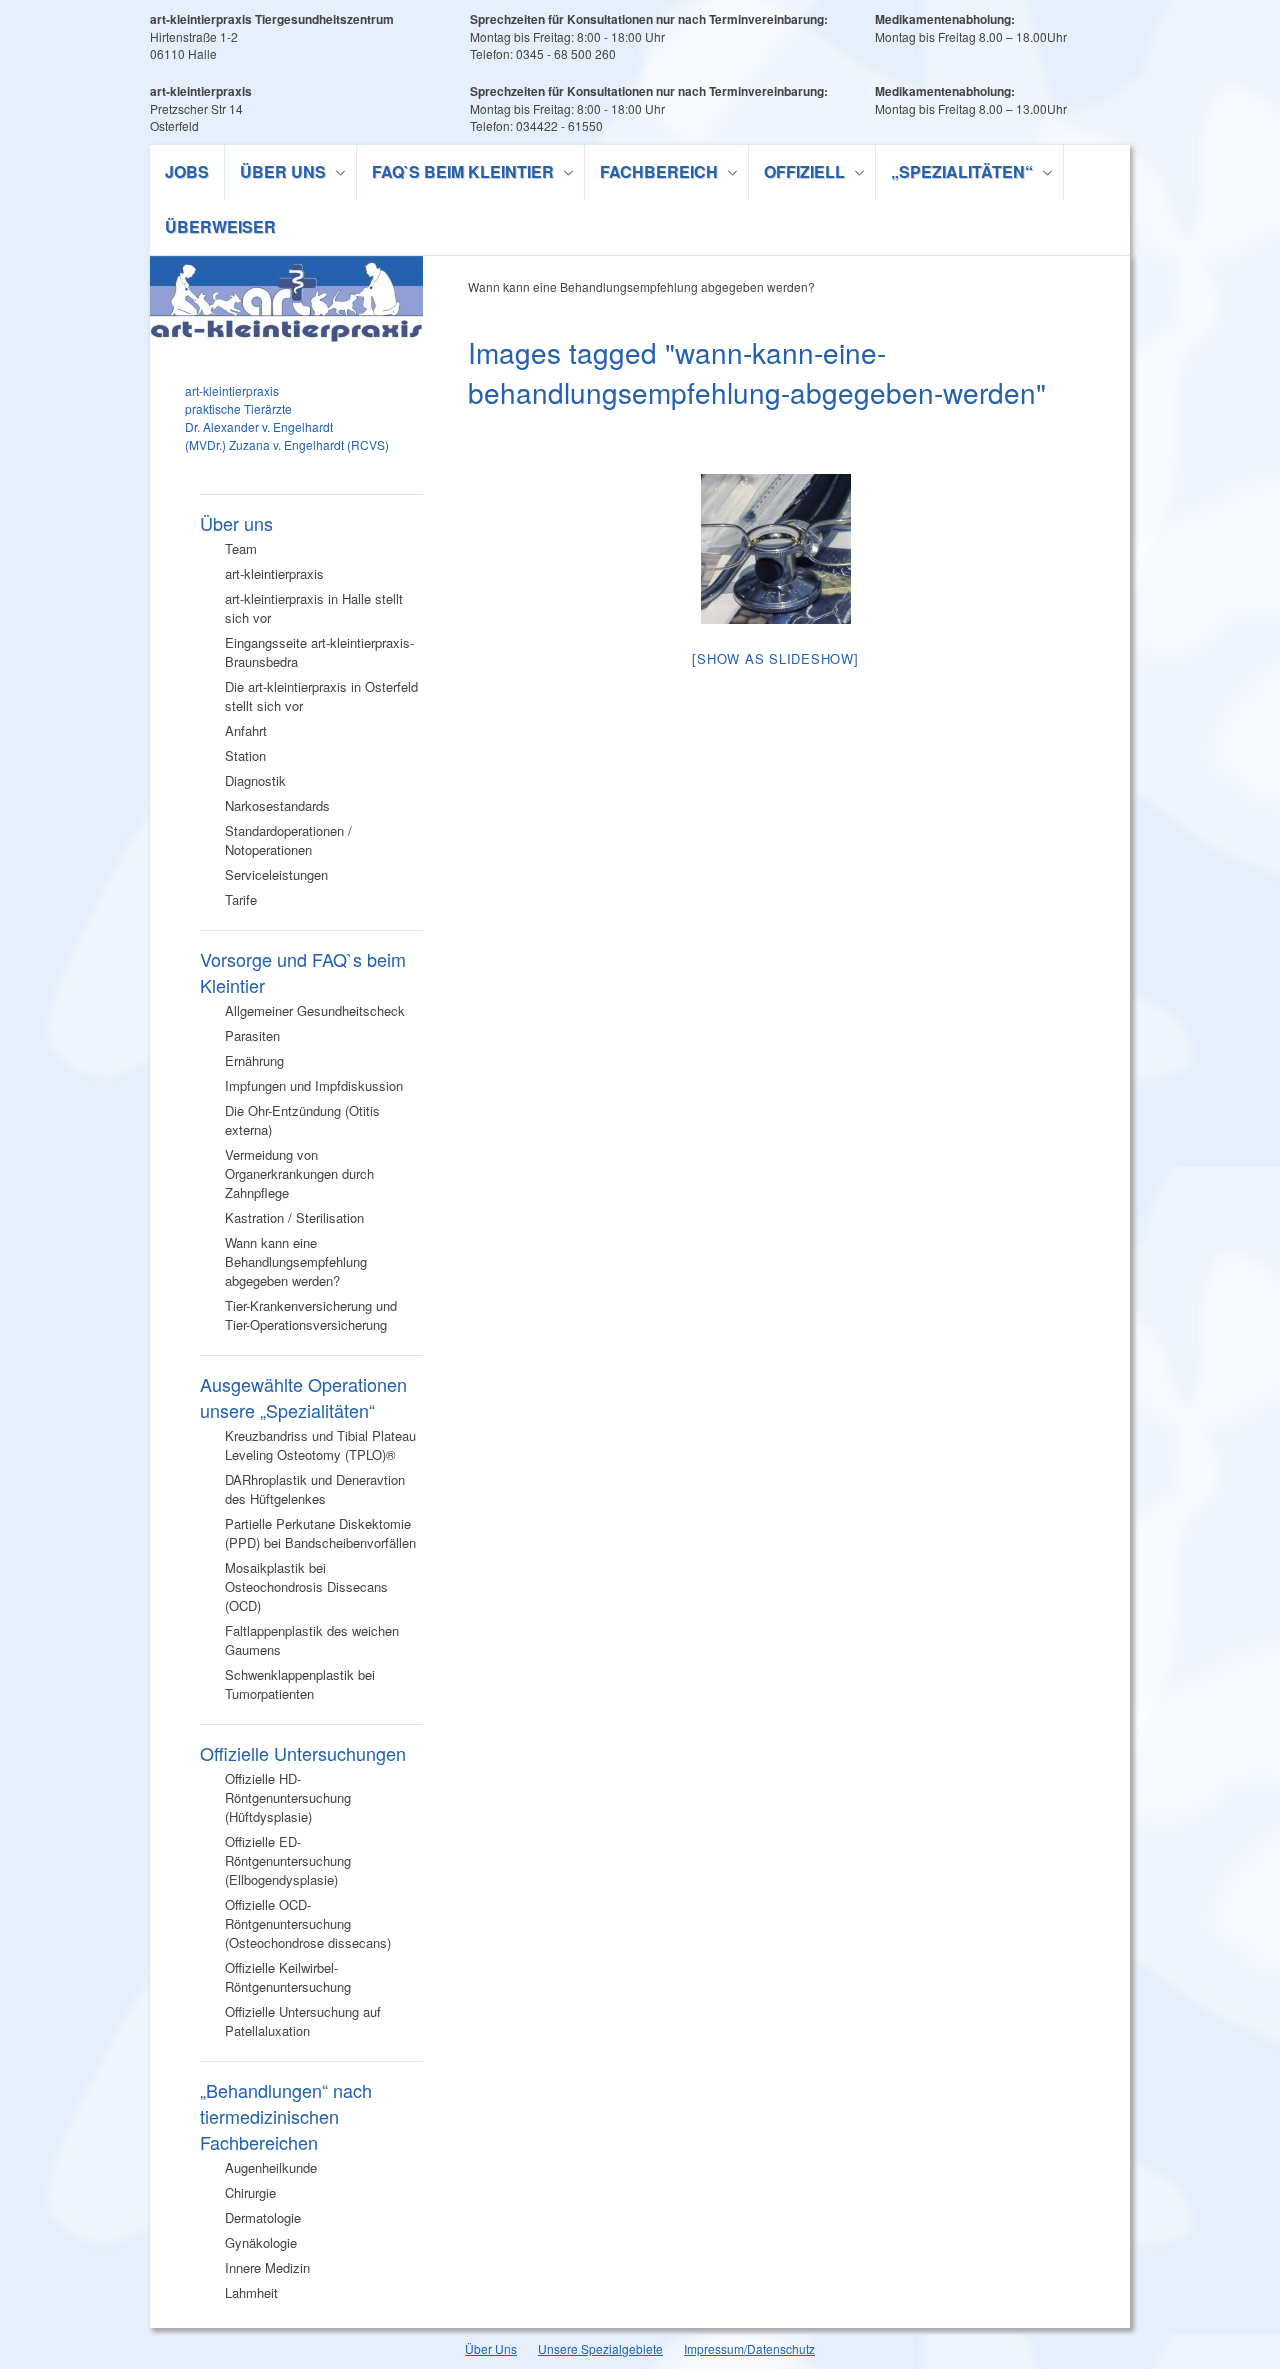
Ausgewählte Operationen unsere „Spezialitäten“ (303, 1397)
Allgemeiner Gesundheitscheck (315, 1010)
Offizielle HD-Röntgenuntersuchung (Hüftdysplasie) (288, 1797)
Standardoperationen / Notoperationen (288, 840)
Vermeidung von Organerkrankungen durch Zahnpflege (299, 1173)
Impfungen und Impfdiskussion (314, 1085)
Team (241, 548)
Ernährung (254, 1060)
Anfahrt (246, 730)
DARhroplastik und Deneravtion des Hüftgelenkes (315, 1489)
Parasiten (252, 1035)
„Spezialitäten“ (954, 174)
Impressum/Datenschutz (749, 2348)
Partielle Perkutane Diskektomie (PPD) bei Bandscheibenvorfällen (320, 1533)
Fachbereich (651, 174)
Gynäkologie (261, 2242)
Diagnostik (255, 780)
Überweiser (220, 226)
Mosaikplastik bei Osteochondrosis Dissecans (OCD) (306, 1586)
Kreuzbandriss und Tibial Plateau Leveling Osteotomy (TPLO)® (320, 1445)
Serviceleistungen (276, 874)
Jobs (187, 171)
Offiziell (797, 174)
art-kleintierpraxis (274, 573)
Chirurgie (250, 2192)
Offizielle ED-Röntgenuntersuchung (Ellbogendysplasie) (288, 1860)
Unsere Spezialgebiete (600, 2348)
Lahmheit (251, 2292)
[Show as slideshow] (775, 658)
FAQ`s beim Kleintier (455, 174)
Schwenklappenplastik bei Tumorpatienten (300, 1684)
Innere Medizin (267, 2267)
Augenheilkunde (271, 2167)
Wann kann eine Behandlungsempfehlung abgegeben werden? (296, 1261)
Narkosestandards (277, 805)
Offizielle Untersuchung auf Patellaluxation (303, 2021)
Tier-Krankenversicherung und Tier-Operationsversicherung (311, 1315)
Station (245, 755)
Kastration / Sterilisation (294, 1217)
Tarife (241, 899)
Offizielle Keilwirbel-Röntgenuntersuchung (288, 1977)
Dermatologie (263, 2217)
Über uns (275, 174)
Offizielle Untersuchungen (303, 1753)
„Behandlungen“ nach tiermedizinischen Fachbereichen (286, 2116)
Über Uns (491, 2348)
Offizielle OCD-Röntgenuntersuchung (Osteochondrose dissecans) (308, 1923)
